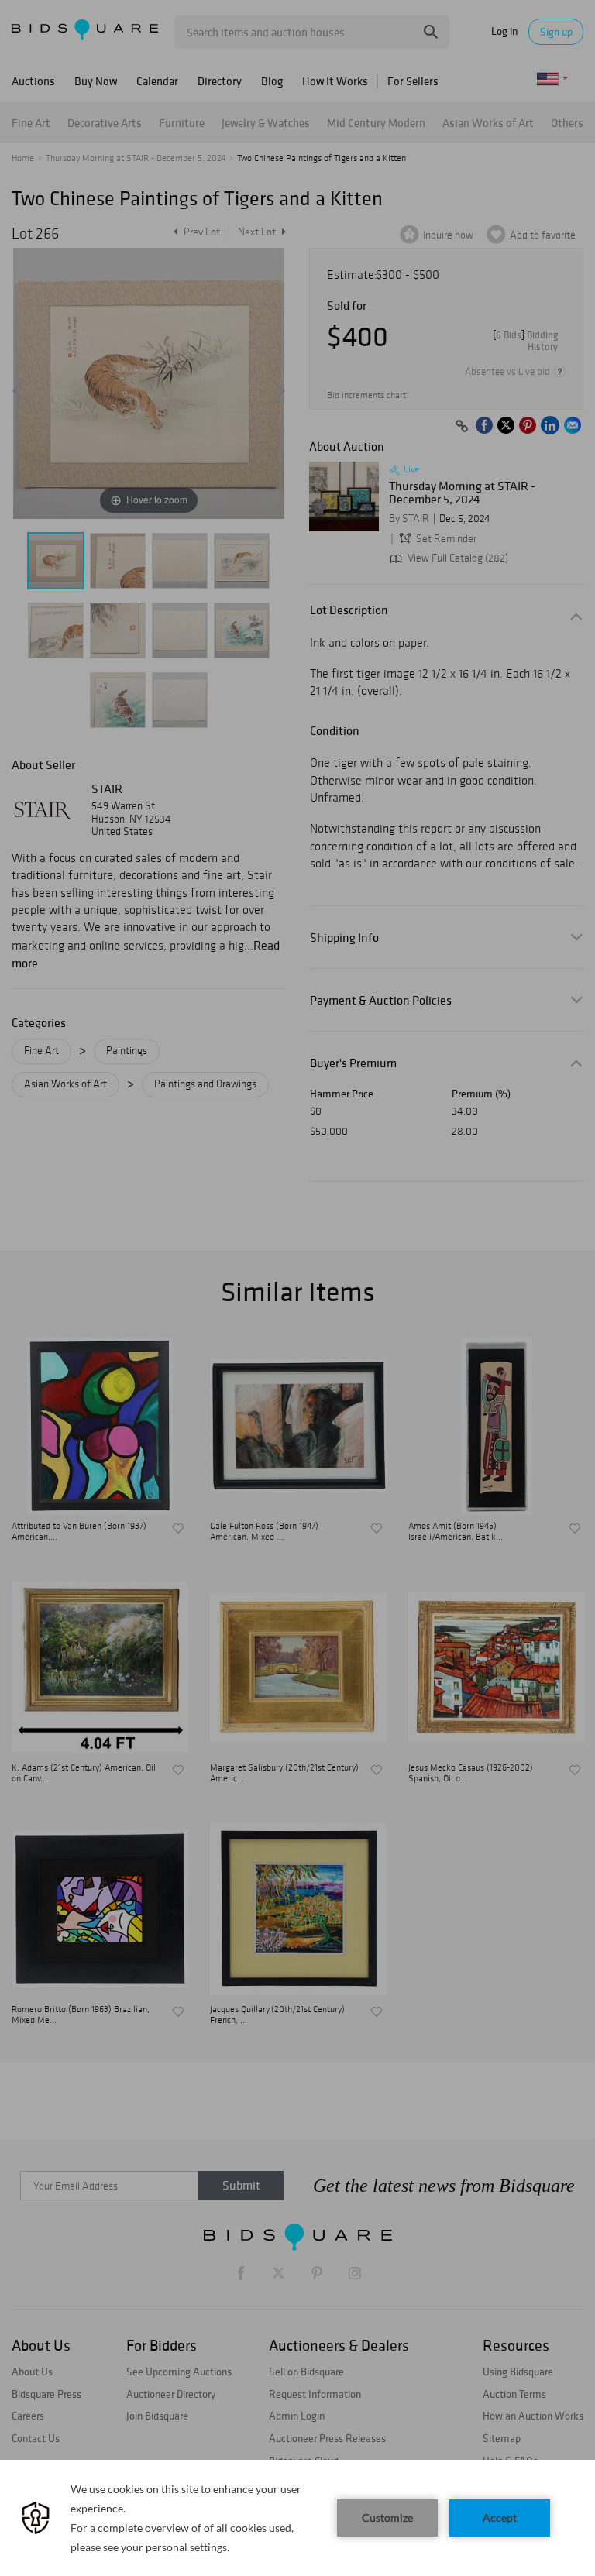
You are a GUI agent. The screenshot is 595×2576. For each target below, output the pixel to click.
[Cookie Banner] (297, 2518)
